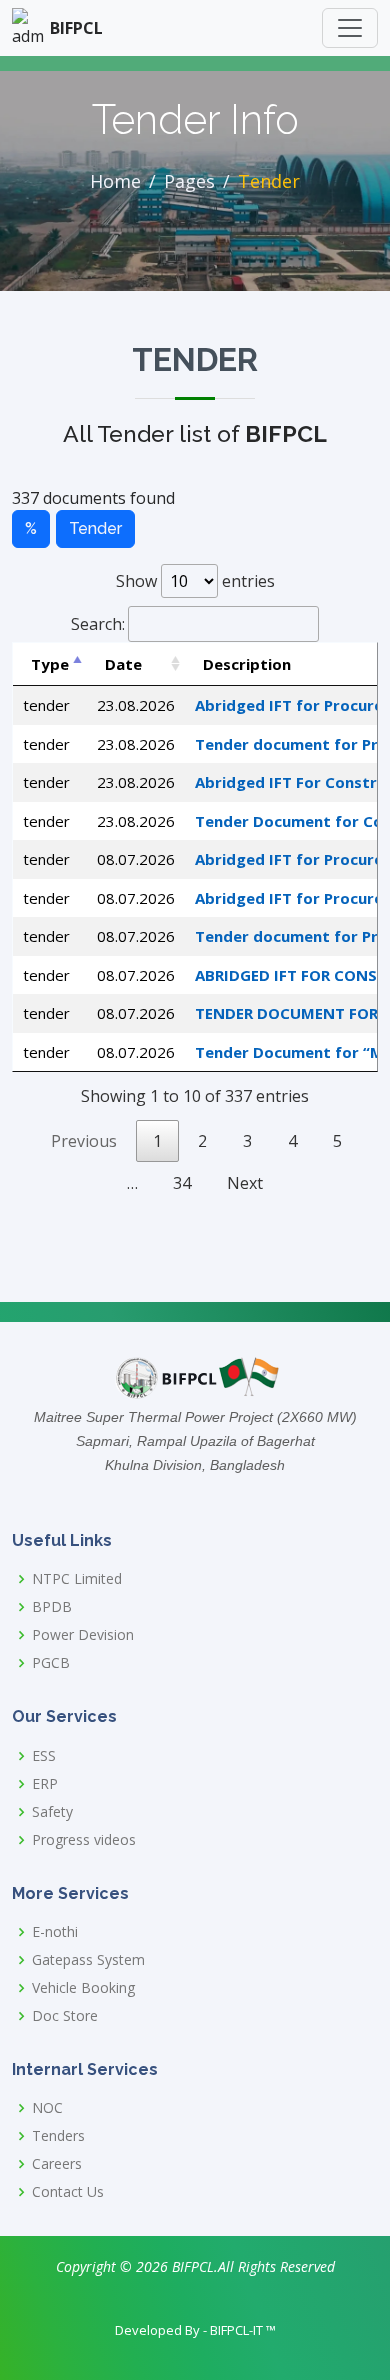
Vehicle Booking (83, 1988)
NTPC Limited (77, 1579)
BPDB (52, 1607)
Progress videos (84, 1840)
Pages (189, 181)
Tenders (58, 2136)
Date (123, 664)
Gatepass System (88, 1960)
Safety (52, 1812)
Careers (57, 2164)
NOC (47, 2108)
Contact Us (68, 2192)
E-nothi (55, 1932)
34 (182, 1183)
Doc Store (65, 2016)
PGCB (51, 1663)
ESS (44, 1756)
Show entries (195, 581)
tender (95, 528)
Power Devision (83, 1635)
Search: (98, 624)
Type (50, 664)
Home (115, 181)
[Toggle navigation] (350, 28)
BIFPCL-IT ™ (243, 2330)
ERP (45, 1784)
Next (245, 1183)
